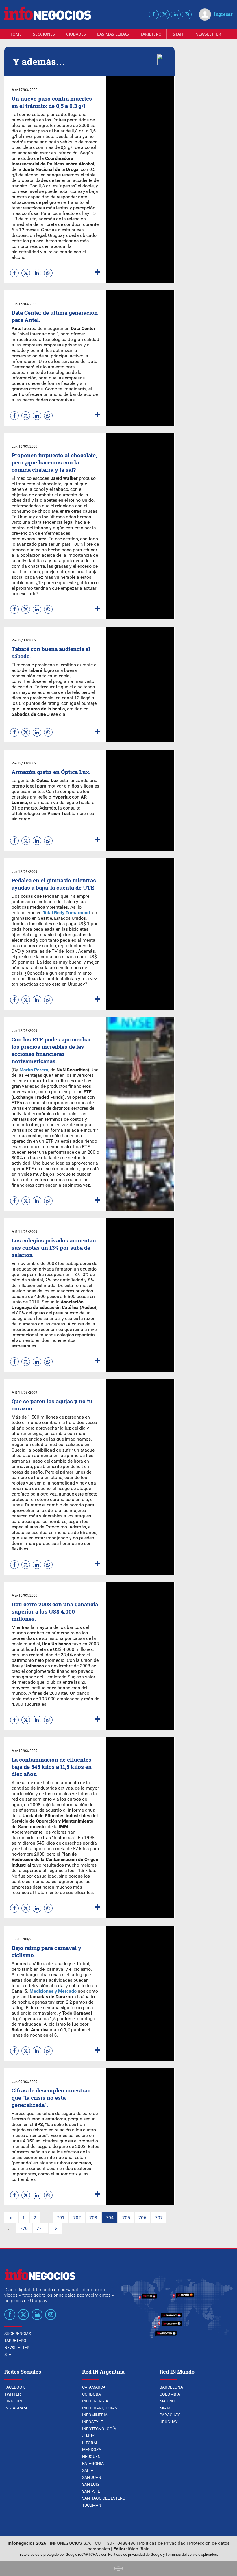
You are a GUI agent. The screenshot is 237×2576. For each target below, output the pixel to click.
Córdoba (91, 2394)
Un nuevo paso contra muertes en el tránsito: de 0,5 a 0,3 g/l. (52, 102)
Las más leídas (113, 34)
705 (126, 2218)
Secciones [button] (44, 34)
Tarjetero (151, 34)
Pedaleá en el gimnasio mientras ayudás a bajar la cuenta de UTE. (54, 884)
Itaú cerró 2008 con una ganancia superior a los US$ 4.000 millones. (55, 1611)
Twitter (13, 2394)
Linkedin (13, 2401)
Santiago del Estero (104, 2498)
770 (24, 2228)
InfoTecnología (99, 2429)
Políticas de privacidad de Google (135, 2554)
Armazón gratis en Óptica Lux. (51, 772)
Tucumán (92, 2505)
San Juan (92, 2477)
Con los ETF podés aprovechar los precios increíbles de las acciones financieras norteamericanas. (51, 1050)
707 (159, 2218)
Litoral (90, 2443)
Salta (88, 2470)
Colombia (170, 2394)
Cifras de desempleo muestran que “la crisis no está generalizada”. (51, 2098)
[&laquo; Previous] (11, 2218)
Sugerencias (18, 2334)
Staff (178, 34)
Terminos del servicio (183, 2554)
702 (77, 2218)
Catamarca (94, 2387)
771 (40, 2228)
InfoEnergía (95, 2401)
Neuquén (91, 2457)
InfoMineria (95, 2415)
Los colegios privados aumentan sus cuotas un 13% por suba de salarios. (54, 1248)
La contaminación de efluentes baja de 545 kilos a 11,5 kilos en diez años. (52, 1767)
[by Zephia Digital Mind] (118, 2569)
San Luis (91, 2484)
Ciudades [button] (76, 34)
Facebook (15, 2387)
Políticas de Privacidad (162, 2543)
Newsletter (208, 34)
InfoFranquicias (100, 2408)
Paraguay (170, 2415)
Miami (165, 2408)
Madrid (167, 2401)
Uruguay (169, 2422)
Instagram (16, 2408)
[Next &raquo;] (56, 2229)
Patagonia (93, 2463)
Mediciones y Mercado (53, 1991)
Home (15, 34)
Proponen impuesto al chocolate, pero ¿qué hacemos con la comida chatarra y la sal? (54, 462)
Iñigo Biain (139, 2549)
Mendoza (92, 2450)
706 (142, 2218)
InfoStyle (92, 2422)
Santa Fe (91, 2491)
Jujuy (88, 2436)
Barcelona (171, 2387)
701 (61, 2218)
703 (93, 2218)
